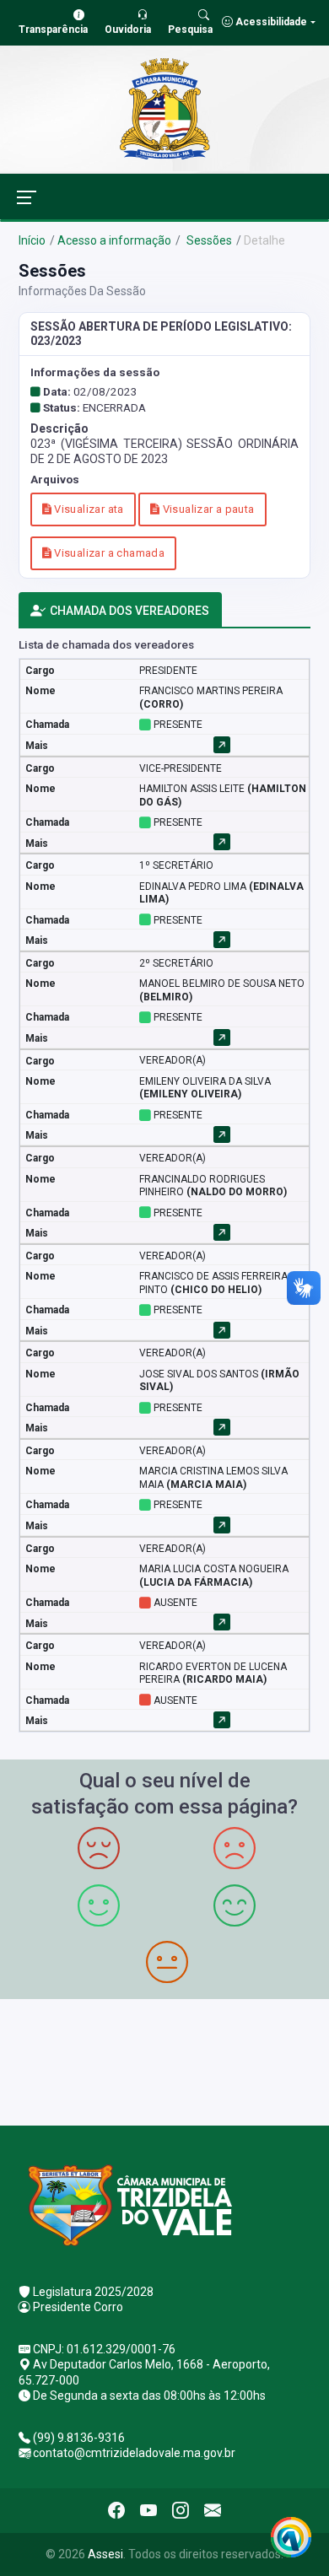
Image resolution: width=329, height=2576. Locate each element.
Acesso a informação (114, 240)
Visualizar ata (88, 509)
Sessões (208, 240)
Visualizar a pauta (207, 509)
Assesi (105, 2554)
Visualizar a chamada (108, 553)
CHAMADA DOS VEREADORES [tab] (129, 611)
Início (32, 240)
